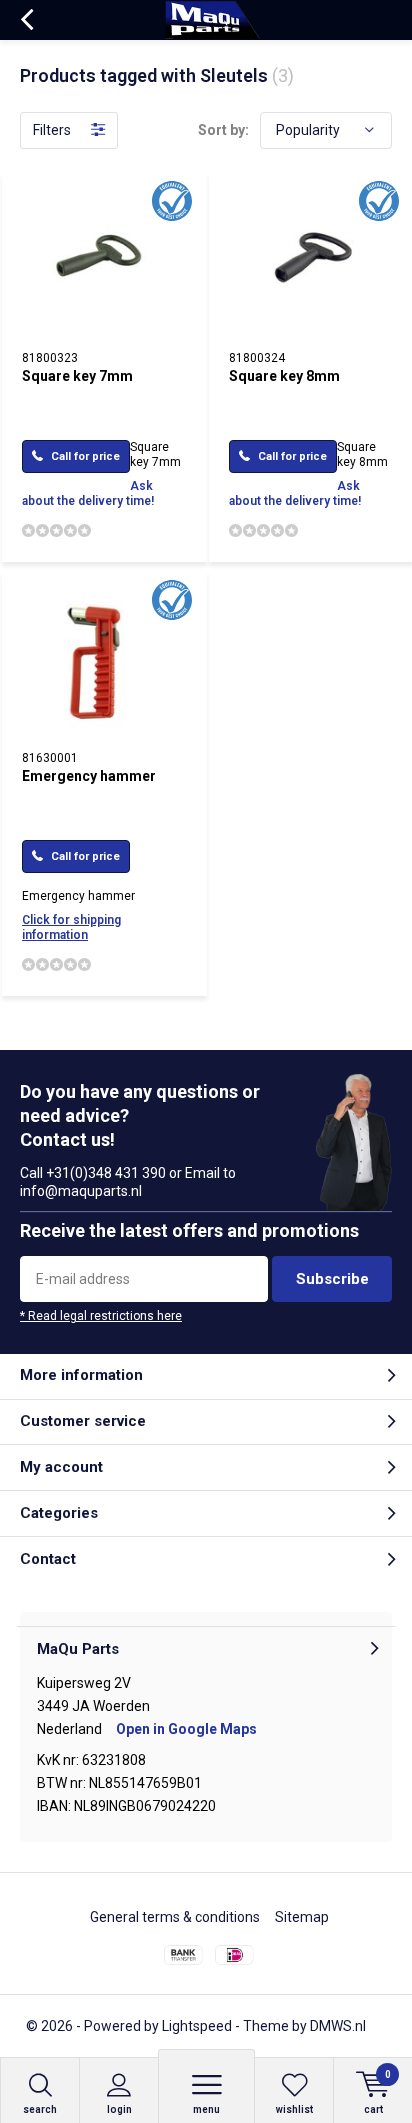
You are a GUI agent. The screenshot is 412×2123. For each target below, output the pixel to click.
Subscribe (332, 1279)
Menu (206, 2109)
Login (119, 2109)
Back (26, 20)
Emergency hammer (89, 776)
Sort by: (223, 130)
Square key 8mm (284, 376)
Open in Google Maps (186, 1729)
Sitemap (302, 1917)
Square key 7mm (77, 376)
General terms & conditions (175, 1917)
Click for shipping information (71, 927)
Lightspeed (197, 2026)
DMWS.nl (338, 2026)
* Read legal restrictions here (101, 1316)
